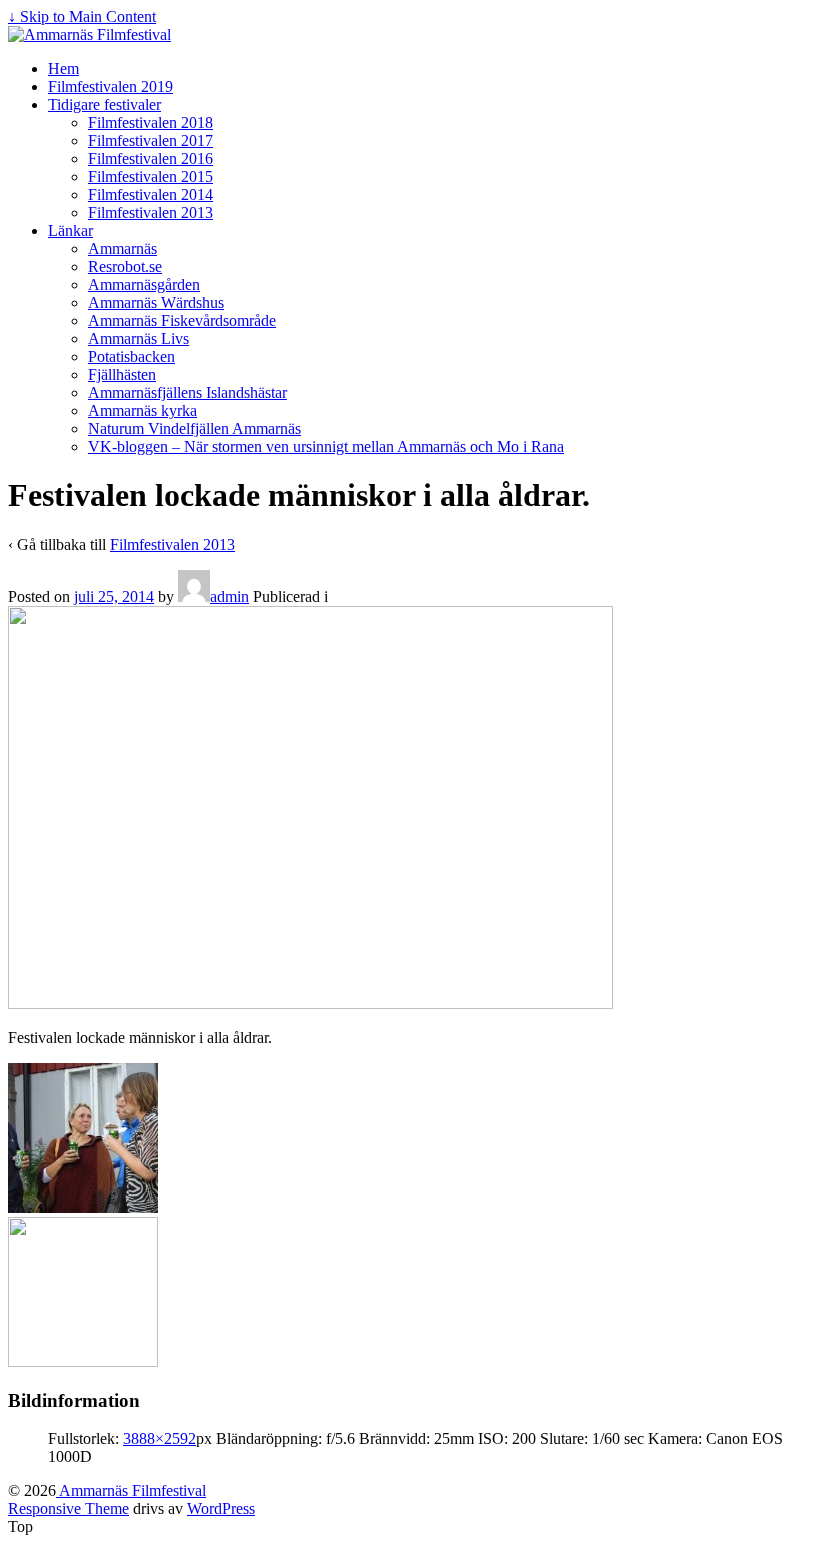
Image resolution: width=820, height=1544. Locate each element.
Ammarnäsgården (144, 284)
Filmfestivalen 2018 (150, 122)
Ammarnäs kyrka (142, 410)
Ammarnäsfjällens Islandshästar (187, 392)
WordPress (221, 1508)
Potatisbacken (131, 356)
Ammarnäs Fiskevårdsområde (182, 320)
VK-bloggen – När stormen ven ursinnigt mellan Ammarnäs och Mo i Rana (326, 446)
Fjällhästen (122, 374)
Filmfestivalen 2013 (150, 212)
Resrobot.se (125, 266)
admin (229, 596)
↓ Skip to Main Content (82, 16)
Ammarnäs (122, 248)
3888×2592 (159, 1438)
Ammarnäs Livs (138, 338)
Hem (63, 68)
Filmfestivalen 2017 (150, 140)
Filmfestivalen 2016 (150, 158)
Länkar (70, 230)
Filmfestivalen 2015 (150, 176)
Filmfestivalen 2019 (110, 86)
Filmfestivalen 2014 (150, 194)
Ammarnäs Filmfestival (131, 1490)
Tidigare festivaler (104, 104)
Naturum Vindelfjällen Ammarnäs (194, 428)
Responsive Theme (68, 1508)
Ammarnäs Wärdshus (156, 302)
